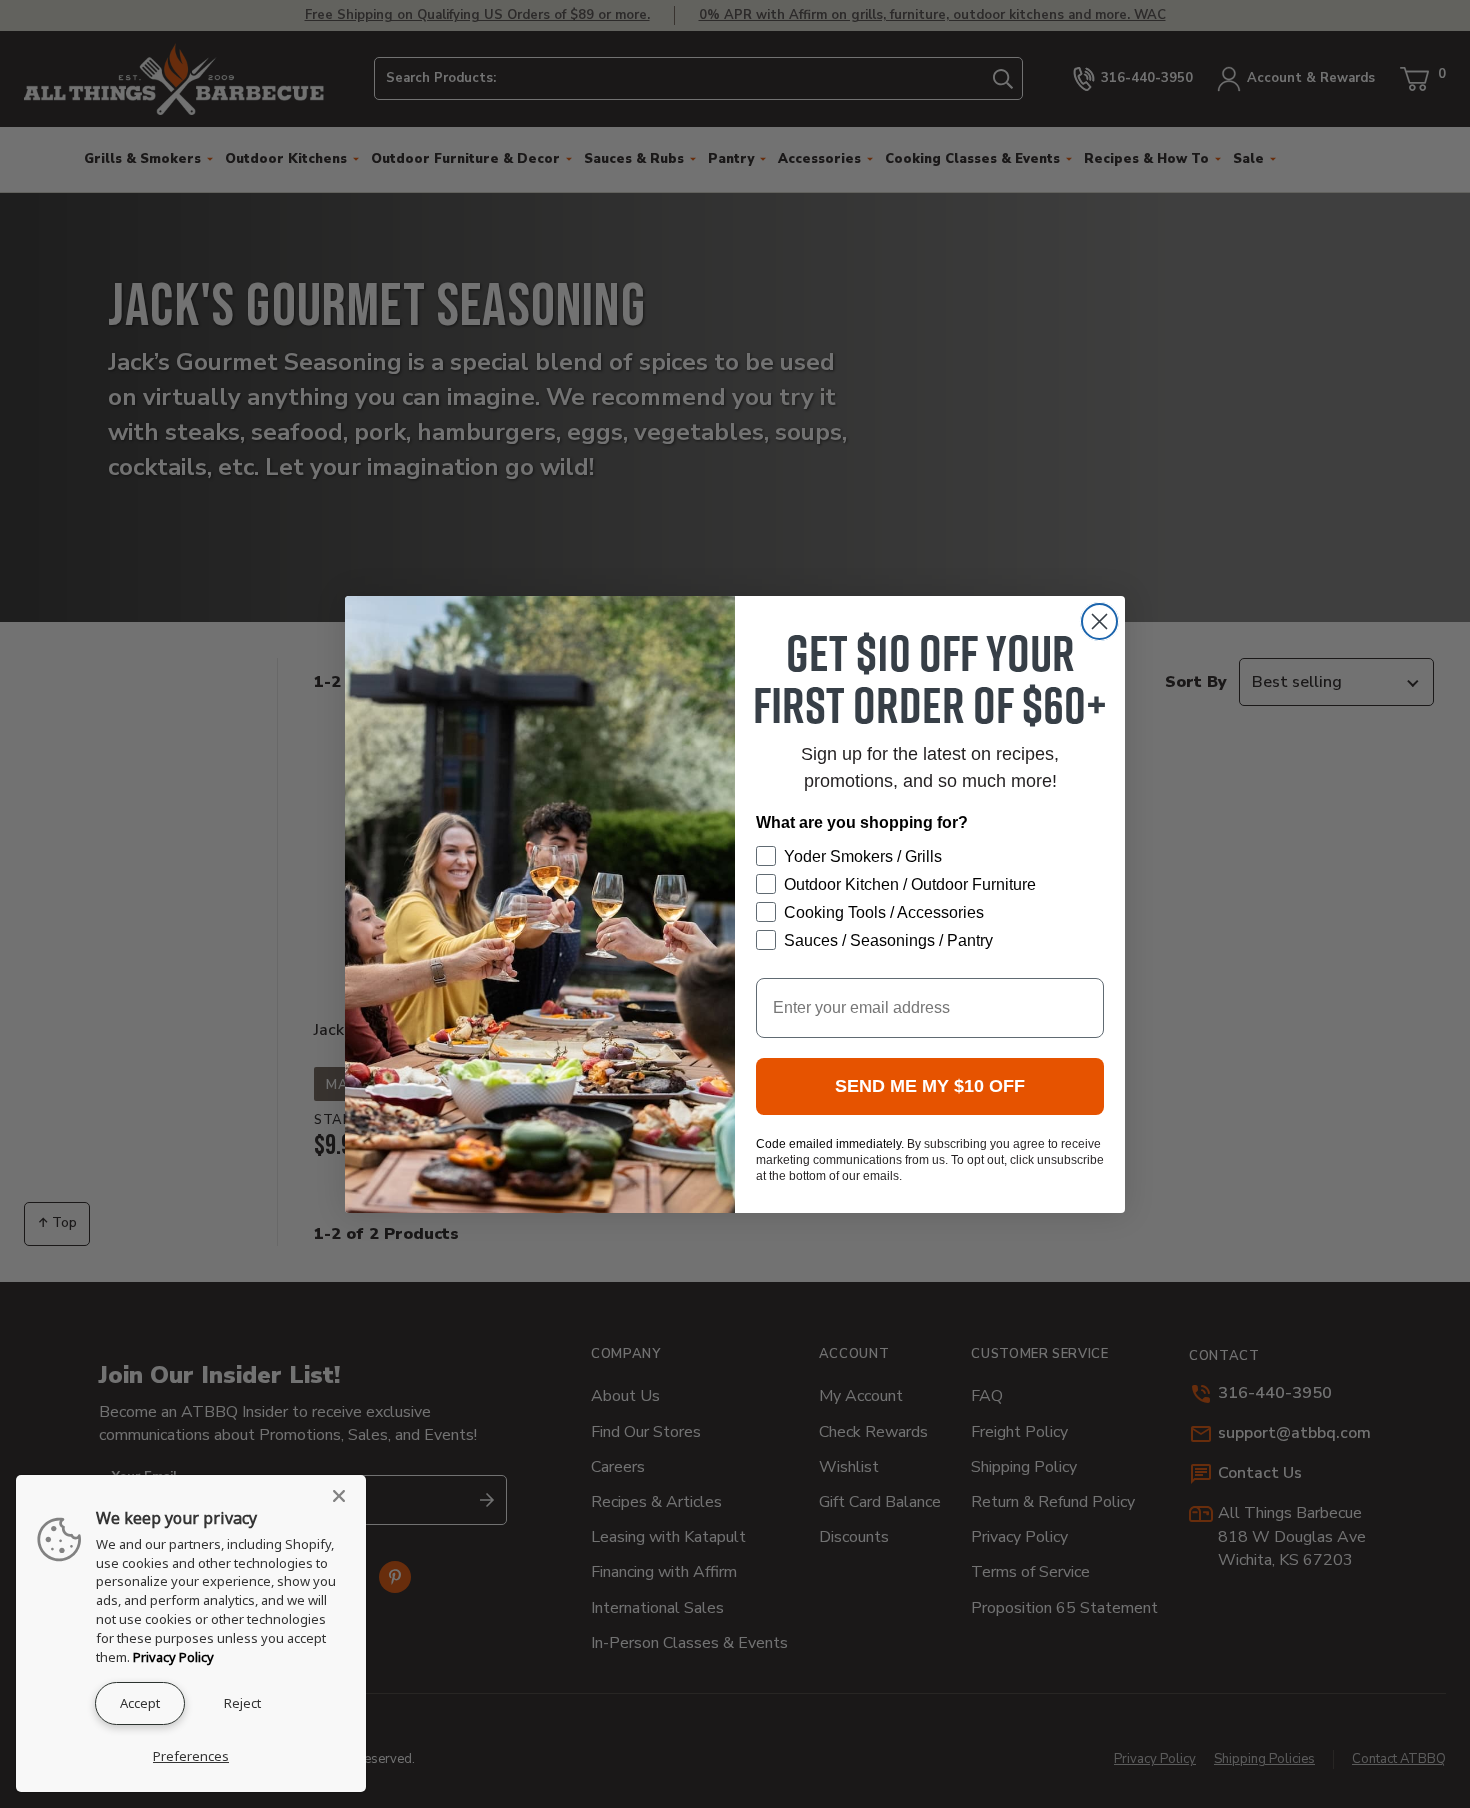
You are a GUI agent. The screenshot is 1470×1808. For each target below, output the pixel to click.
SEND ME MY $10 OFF (930, 1086)
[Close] (345, 1496)
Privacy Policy (173, 1657)
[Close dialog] (1099, 621)
